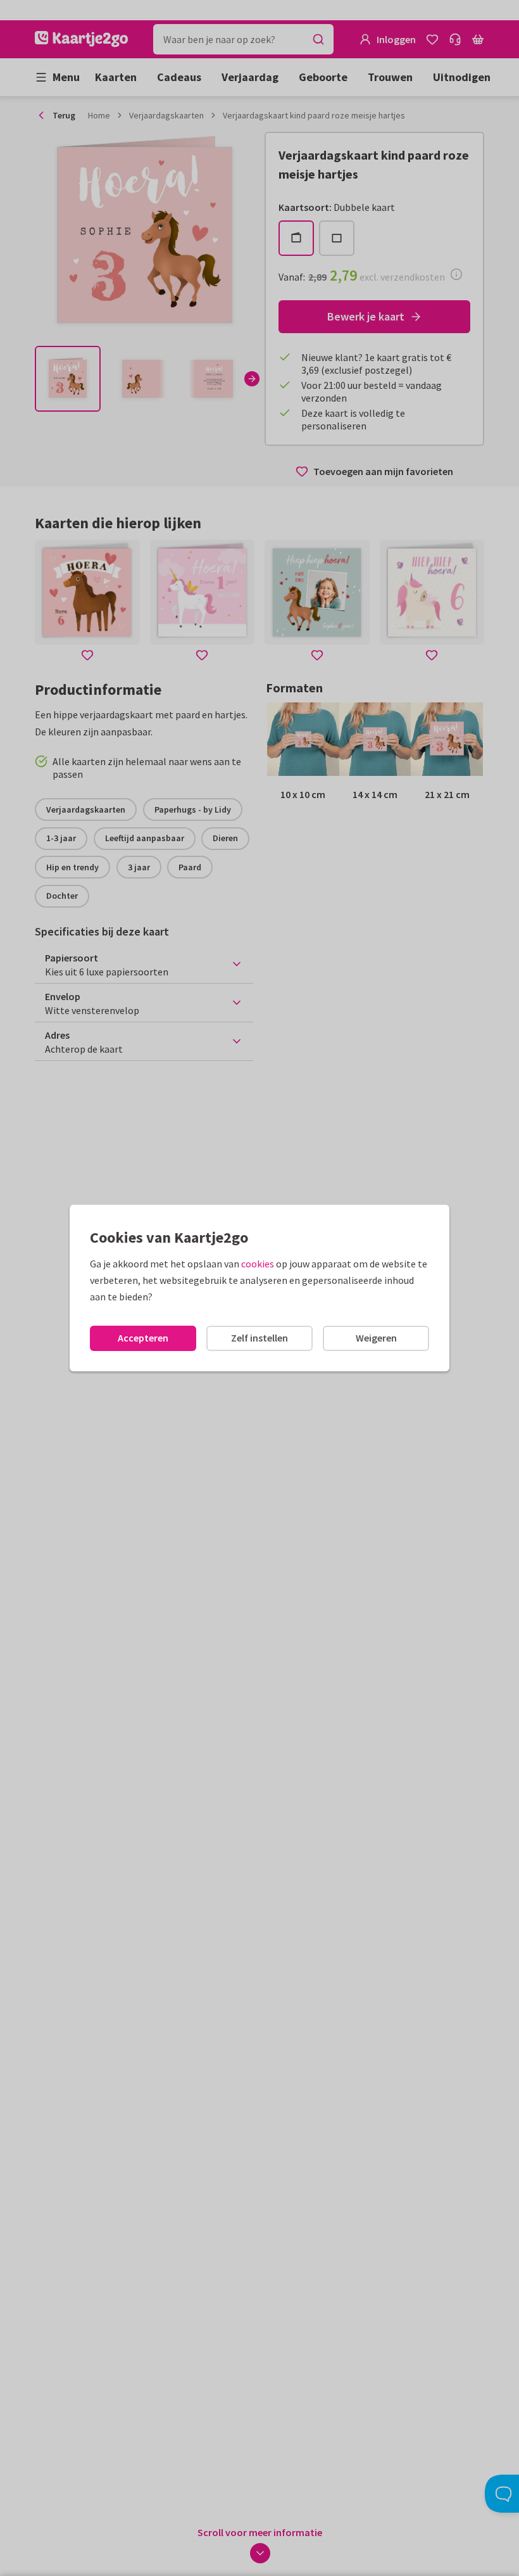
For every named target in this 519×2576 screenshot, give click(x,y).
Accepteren (143, 1338)
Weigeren (376, 1338)
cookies (258, 1264)
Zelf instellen (259, 1338)
